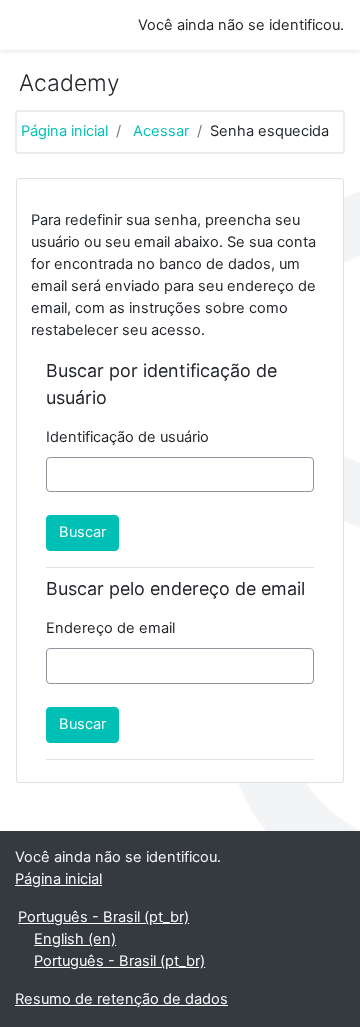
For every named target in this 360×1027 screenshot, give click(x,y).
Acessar (161, 131)
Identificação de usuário (127, 437)
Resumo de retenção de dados (121, 999)
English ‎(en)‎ (75, 939)
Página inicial (64, 131)
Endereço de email (110, 628)
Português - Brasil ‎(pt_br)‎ (103, 917)
